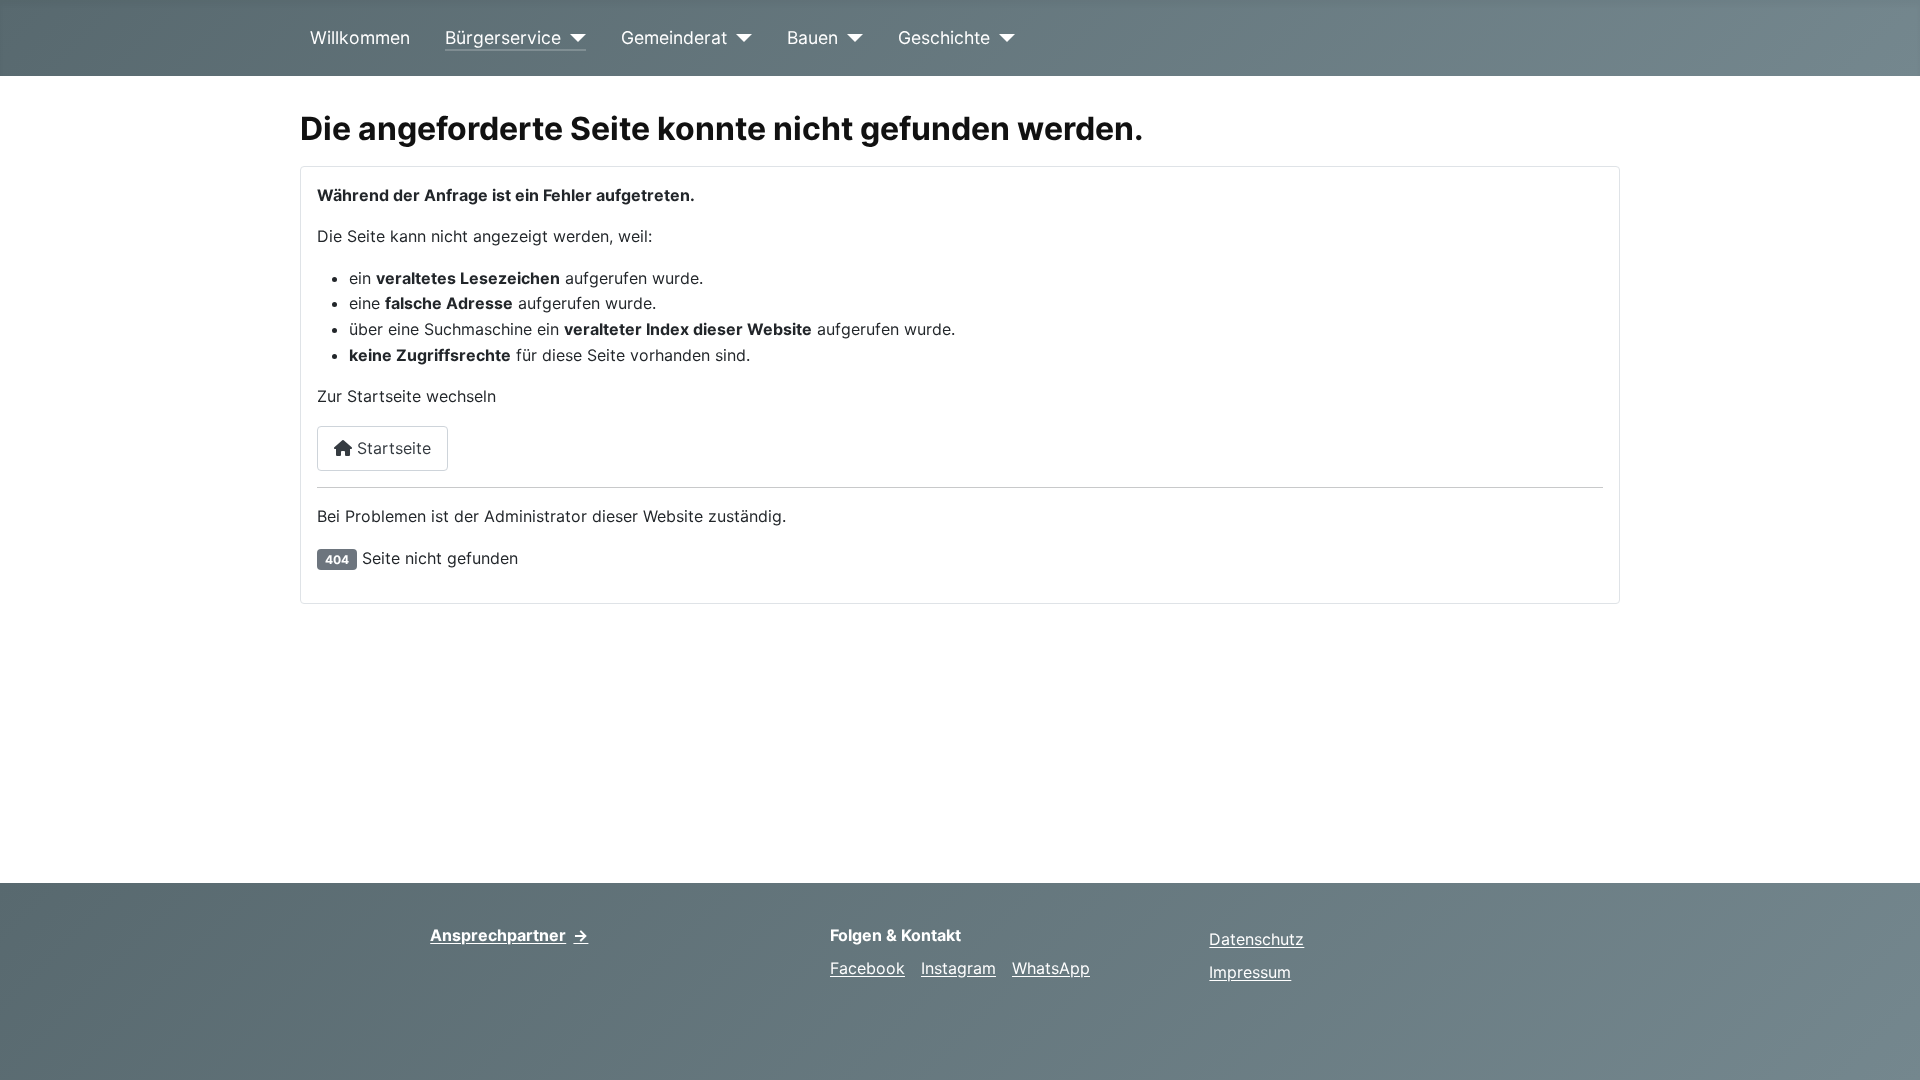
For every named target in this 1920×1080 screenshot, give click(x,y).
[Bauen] (850, 38)
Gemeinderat (674, 37)
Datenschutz (1256, 939)
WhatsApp (1051, 968)
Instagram (958, 968)
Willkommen (360, 37)
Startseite (391, 448)
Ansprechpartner (509, 935)
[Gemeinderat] (739, 38)
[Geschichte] (1002, 38)
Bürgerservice (503, 37)
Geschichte (944, 37)
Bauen (812, 37)
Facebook (867, 968)
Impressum (1250, 972)
